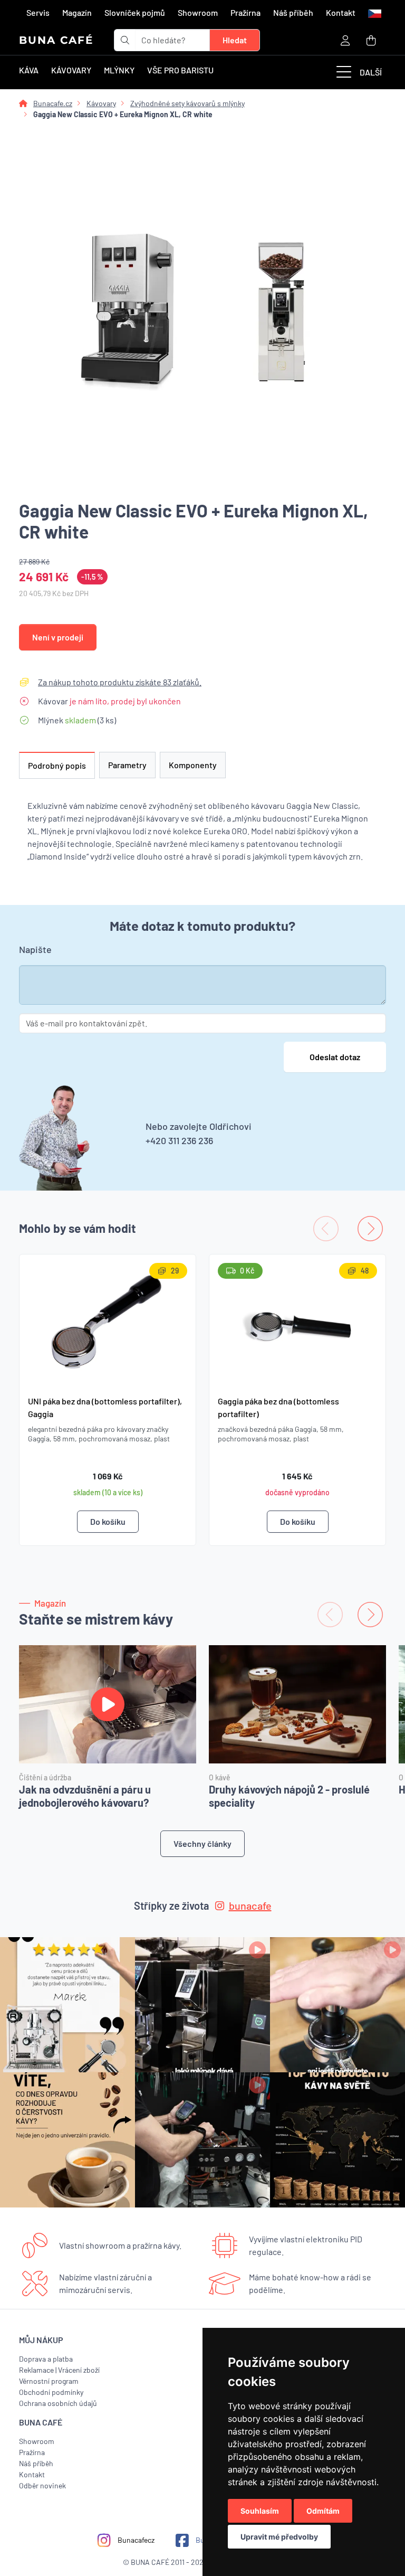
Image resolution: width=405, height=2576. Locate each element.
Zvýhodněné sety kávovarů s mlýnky (187, 103)
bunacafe (250, 1905)
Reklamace (36, 2370)
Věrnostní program (49, 2381)
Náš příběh (293, 12)
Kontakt (341, 12)
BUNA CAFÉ (56, 40)
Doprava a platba (46, 2359)
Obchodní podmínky (51, 2392)
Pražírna (245, 12)
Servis (38, 12)
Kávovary (101, 103)
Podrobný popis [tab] (57, 765)
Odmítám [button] (323, 2511)
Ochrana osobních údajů (58, 2403)
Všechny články (202, 1843)
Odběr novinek (42, 2485)
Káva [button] (29, 70)
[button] (374, 13)
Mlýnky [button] (119, 70)
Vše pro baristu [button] (180, 70)
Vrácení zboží (79, 2370)
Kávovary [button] (71, 70)
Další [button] (371, 72)
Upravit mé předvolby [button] (279, 2537)
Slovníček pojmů (135, 12)
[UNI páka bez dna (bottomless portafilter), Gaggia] (108, 1321)
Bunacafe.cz (53, 103)
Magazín (77, 12)
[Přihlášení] (345, 40)
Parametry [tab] (127, 765)
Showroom (198, 12)
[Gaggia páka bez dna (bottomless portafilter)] (297, 1321)
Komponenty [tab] (193, 765)
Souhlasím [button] (260, 2511)
